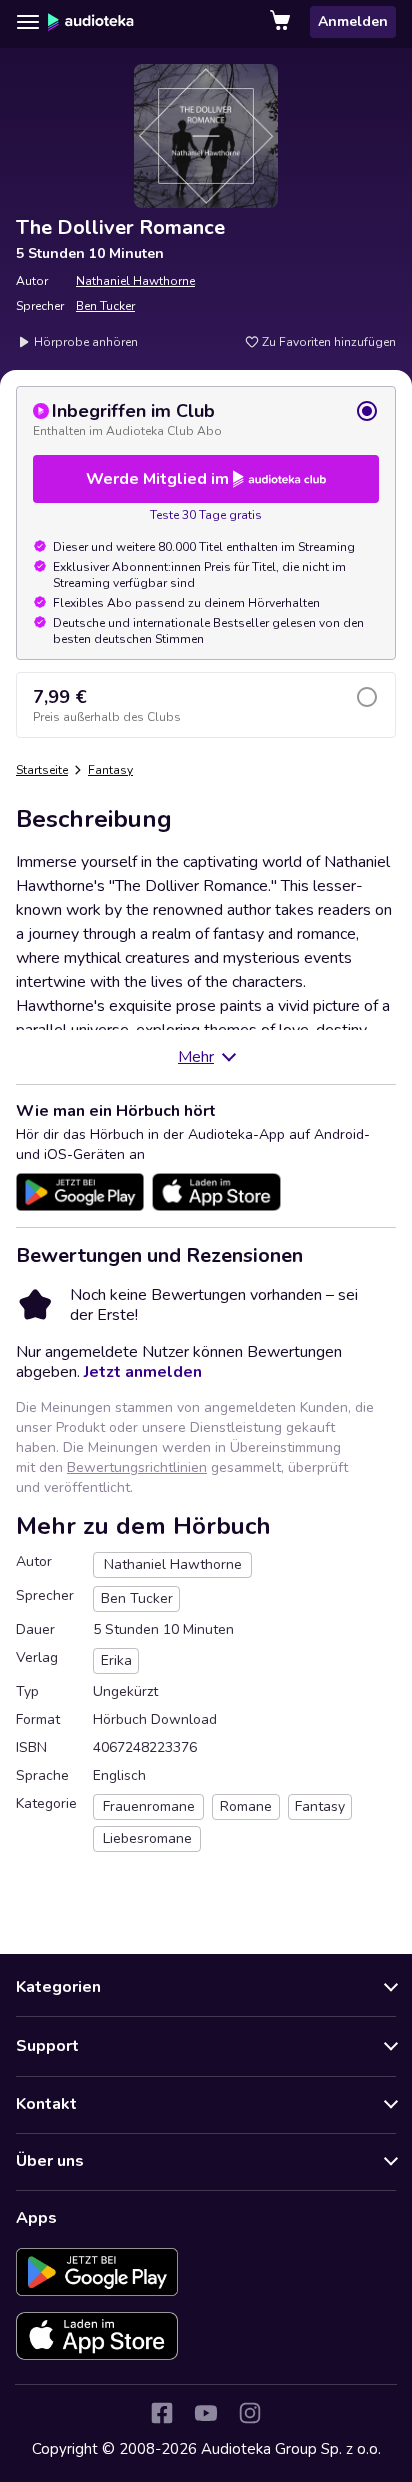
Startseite (42, 770)
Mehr (196, 1057)
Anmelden (353, 21)
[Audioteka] (91, 22)
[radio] (206, 419)
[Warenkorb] (282, 22)
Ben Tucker (105, 306)
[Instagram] (250, 2413)
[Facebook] (162, 2413)
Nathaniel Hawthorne (135, 281)
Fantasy (110, 770)
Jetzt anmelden (143, 1372)
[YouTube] (206, 2413)
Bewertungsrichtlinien (137, 1467)
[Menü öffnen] (28, 22)
